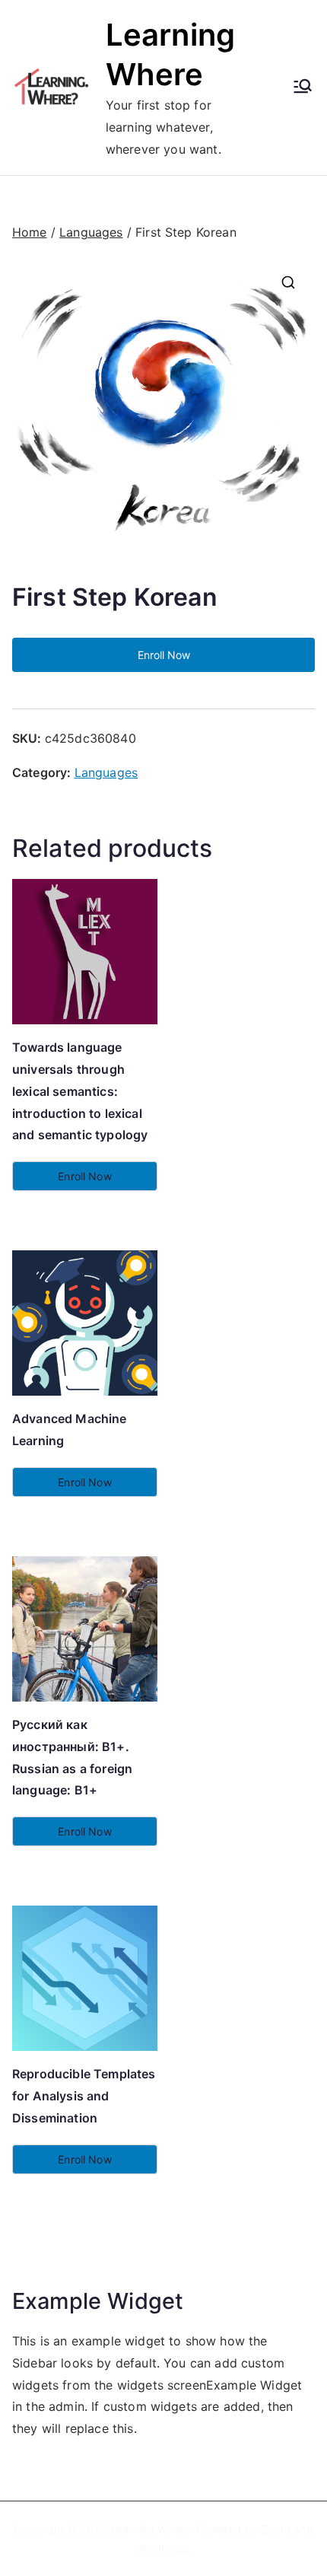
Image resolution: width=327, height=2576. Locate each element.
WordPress (162, 2548)
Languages (91, 232)
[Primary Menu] (303, 88)
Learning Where (150, 2529)
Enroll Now (164, 655)
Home (30, 232)
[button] (288, 282)
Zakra (276, 2529)
